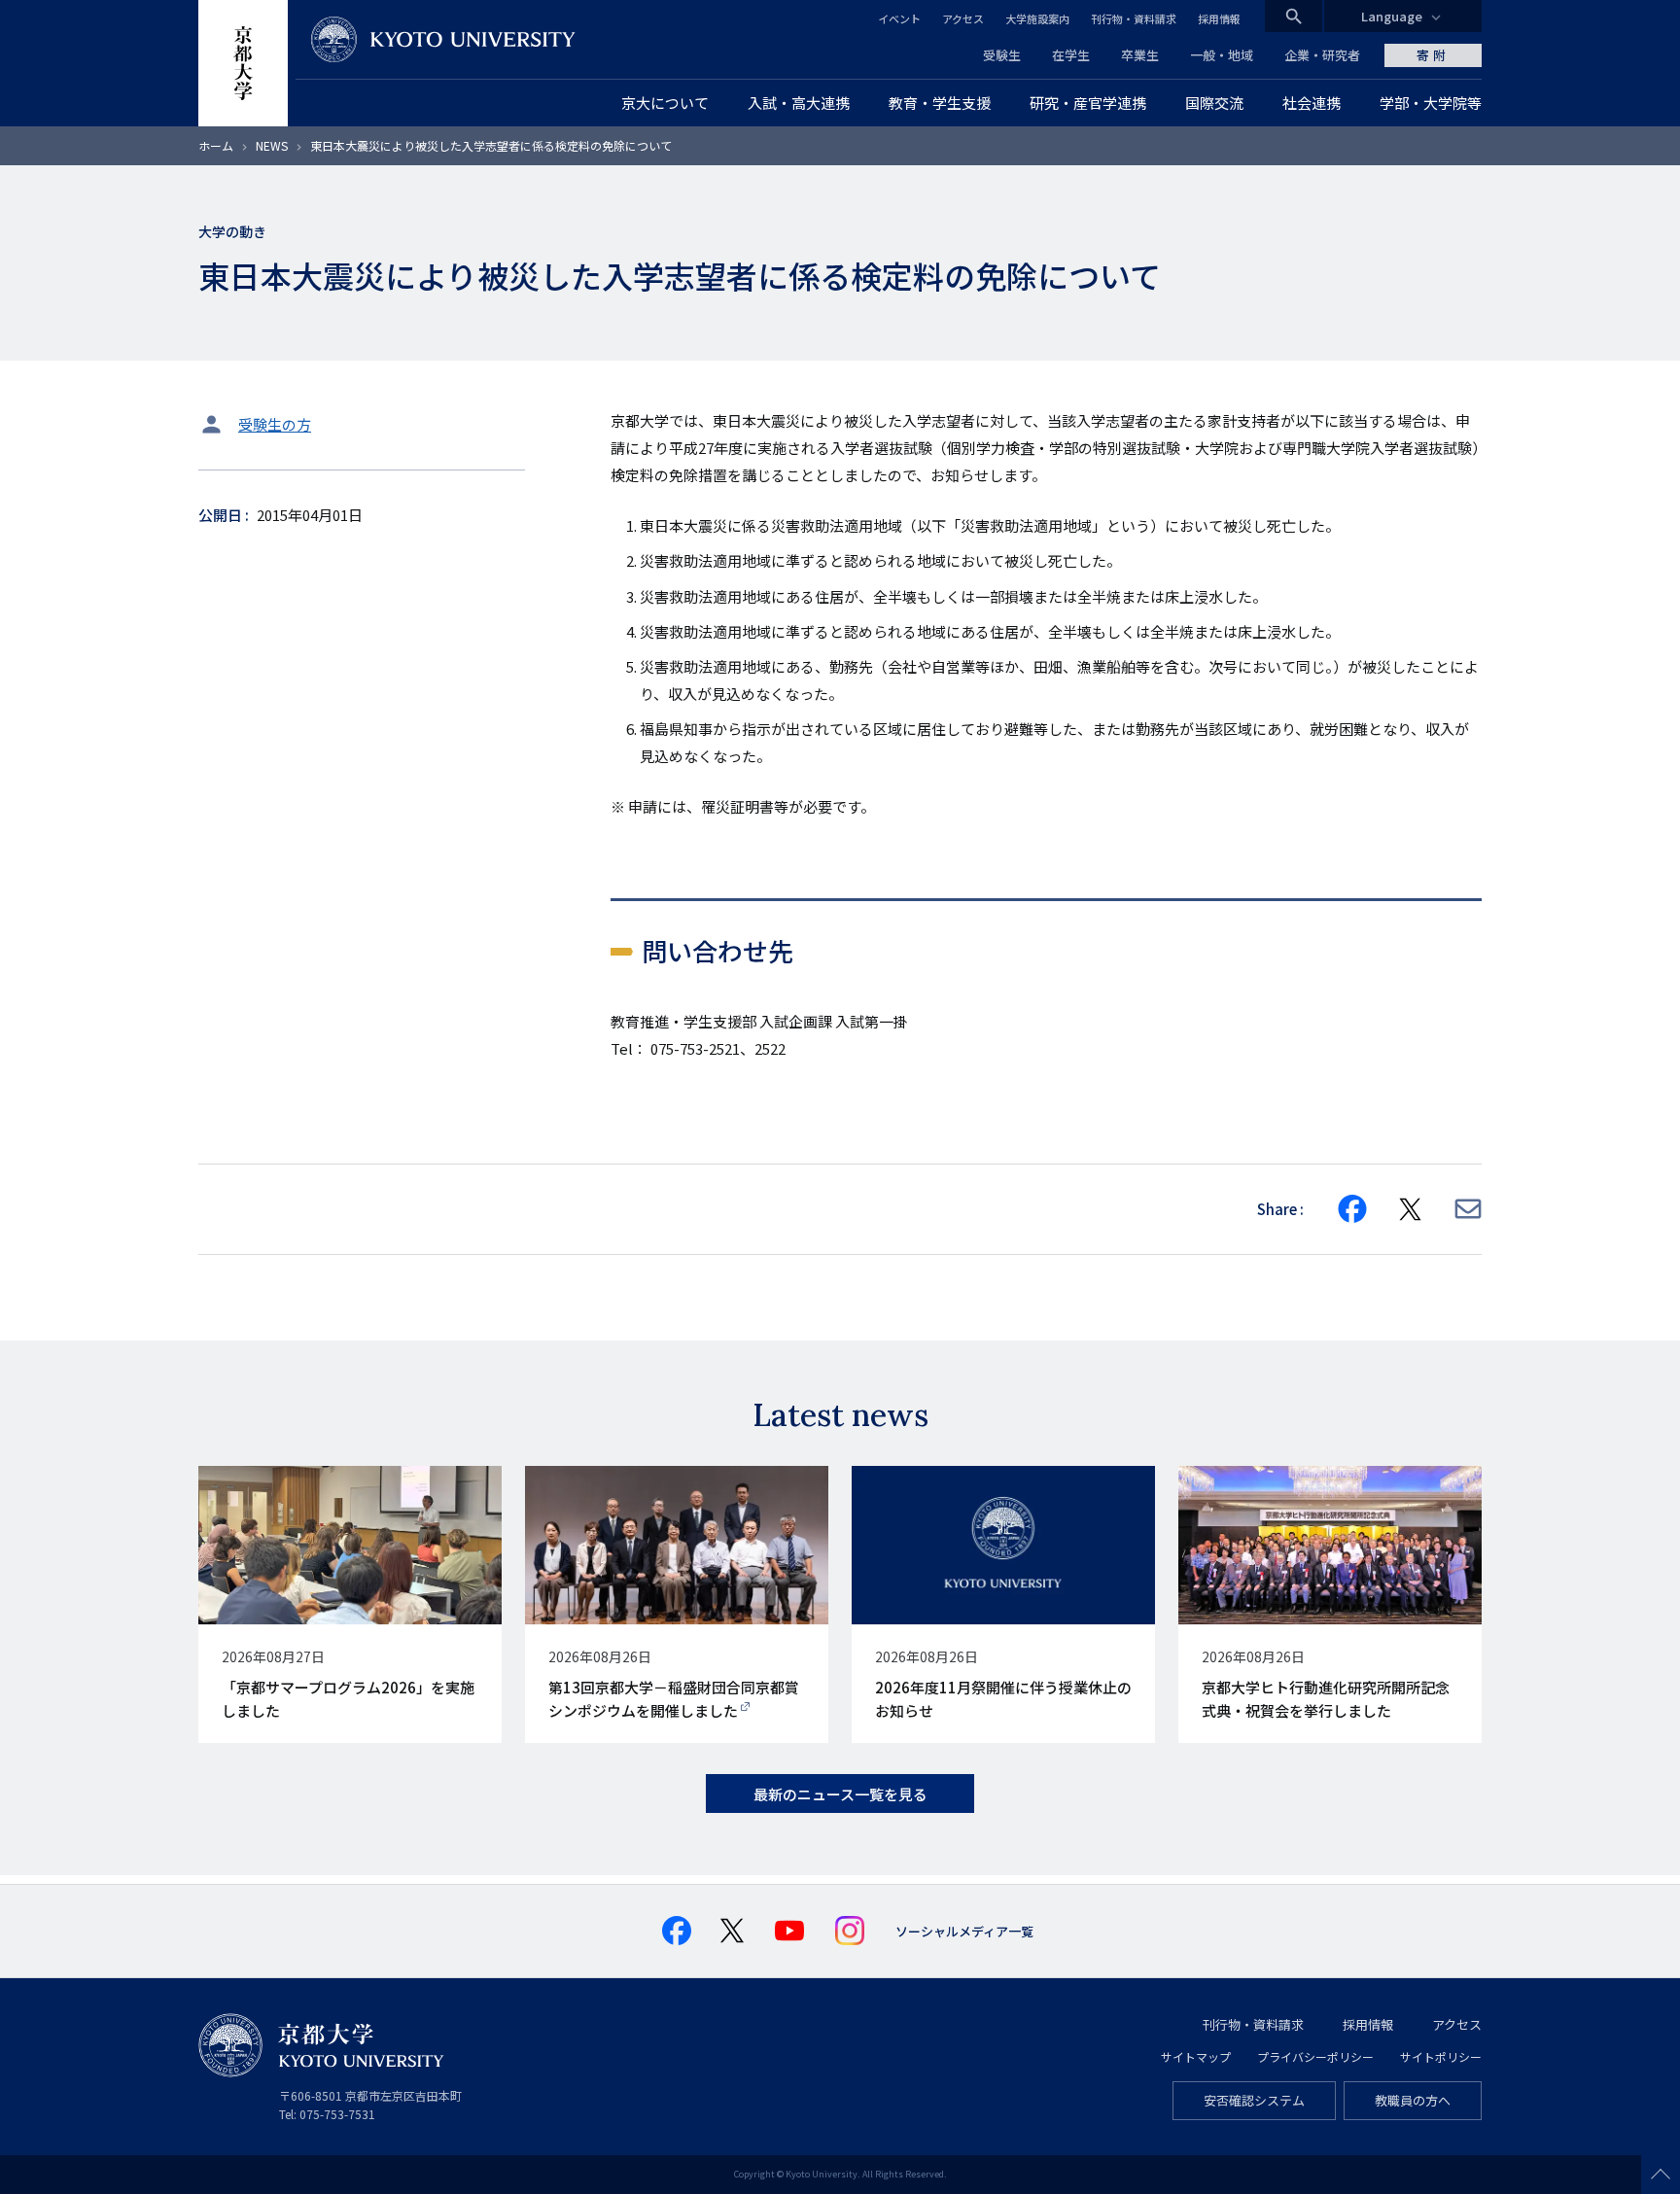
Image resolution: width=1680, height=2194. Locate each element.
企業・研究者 (1322, 55)
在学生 (1071, 55)
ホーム (216, 145)
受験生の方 (275, 424)
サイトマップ (1196, 2056)
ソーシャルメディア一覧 (964, 1931)
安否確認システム (1254, 2100)
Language (1392, 16)
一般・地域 (1222, 55)
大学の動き (232, 231)
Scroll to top (1661, 2175)
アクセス (963, 18)
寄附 (1433, 55)
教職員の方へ (1413, 2100)
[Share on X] (1411, 1209)
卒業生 (1140, 55)
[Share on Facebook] (1352, 1209)
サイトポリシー (1441, 2056)
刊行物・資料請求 (1134, 18)
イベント (899, 18)
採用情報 (1219, 18)
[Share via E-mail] (1468, 1209)
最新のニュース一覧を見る (840, 1794)
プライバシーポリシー (1315, 2056)
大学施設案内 (1037, 18)
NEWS (272, 145)
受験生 (1002, 55)
